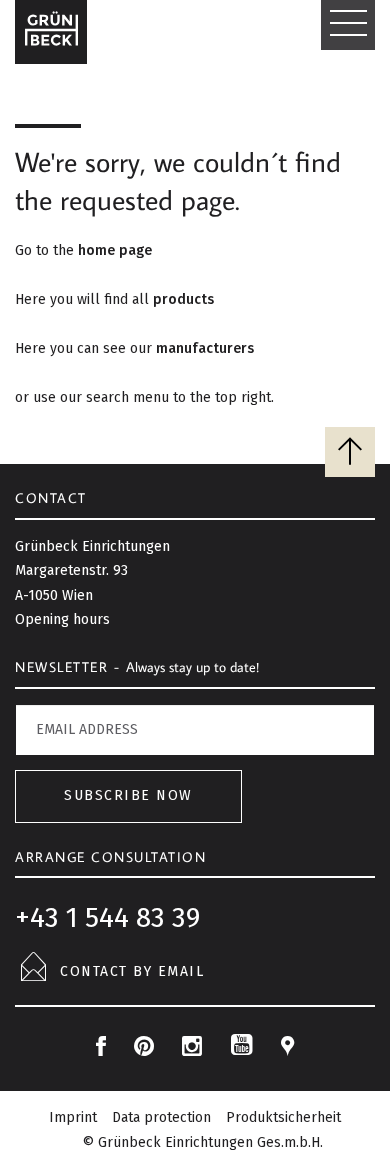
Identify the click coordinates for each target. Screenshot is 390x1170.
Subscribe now (128, 795)
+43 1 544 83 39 (107, 917)
